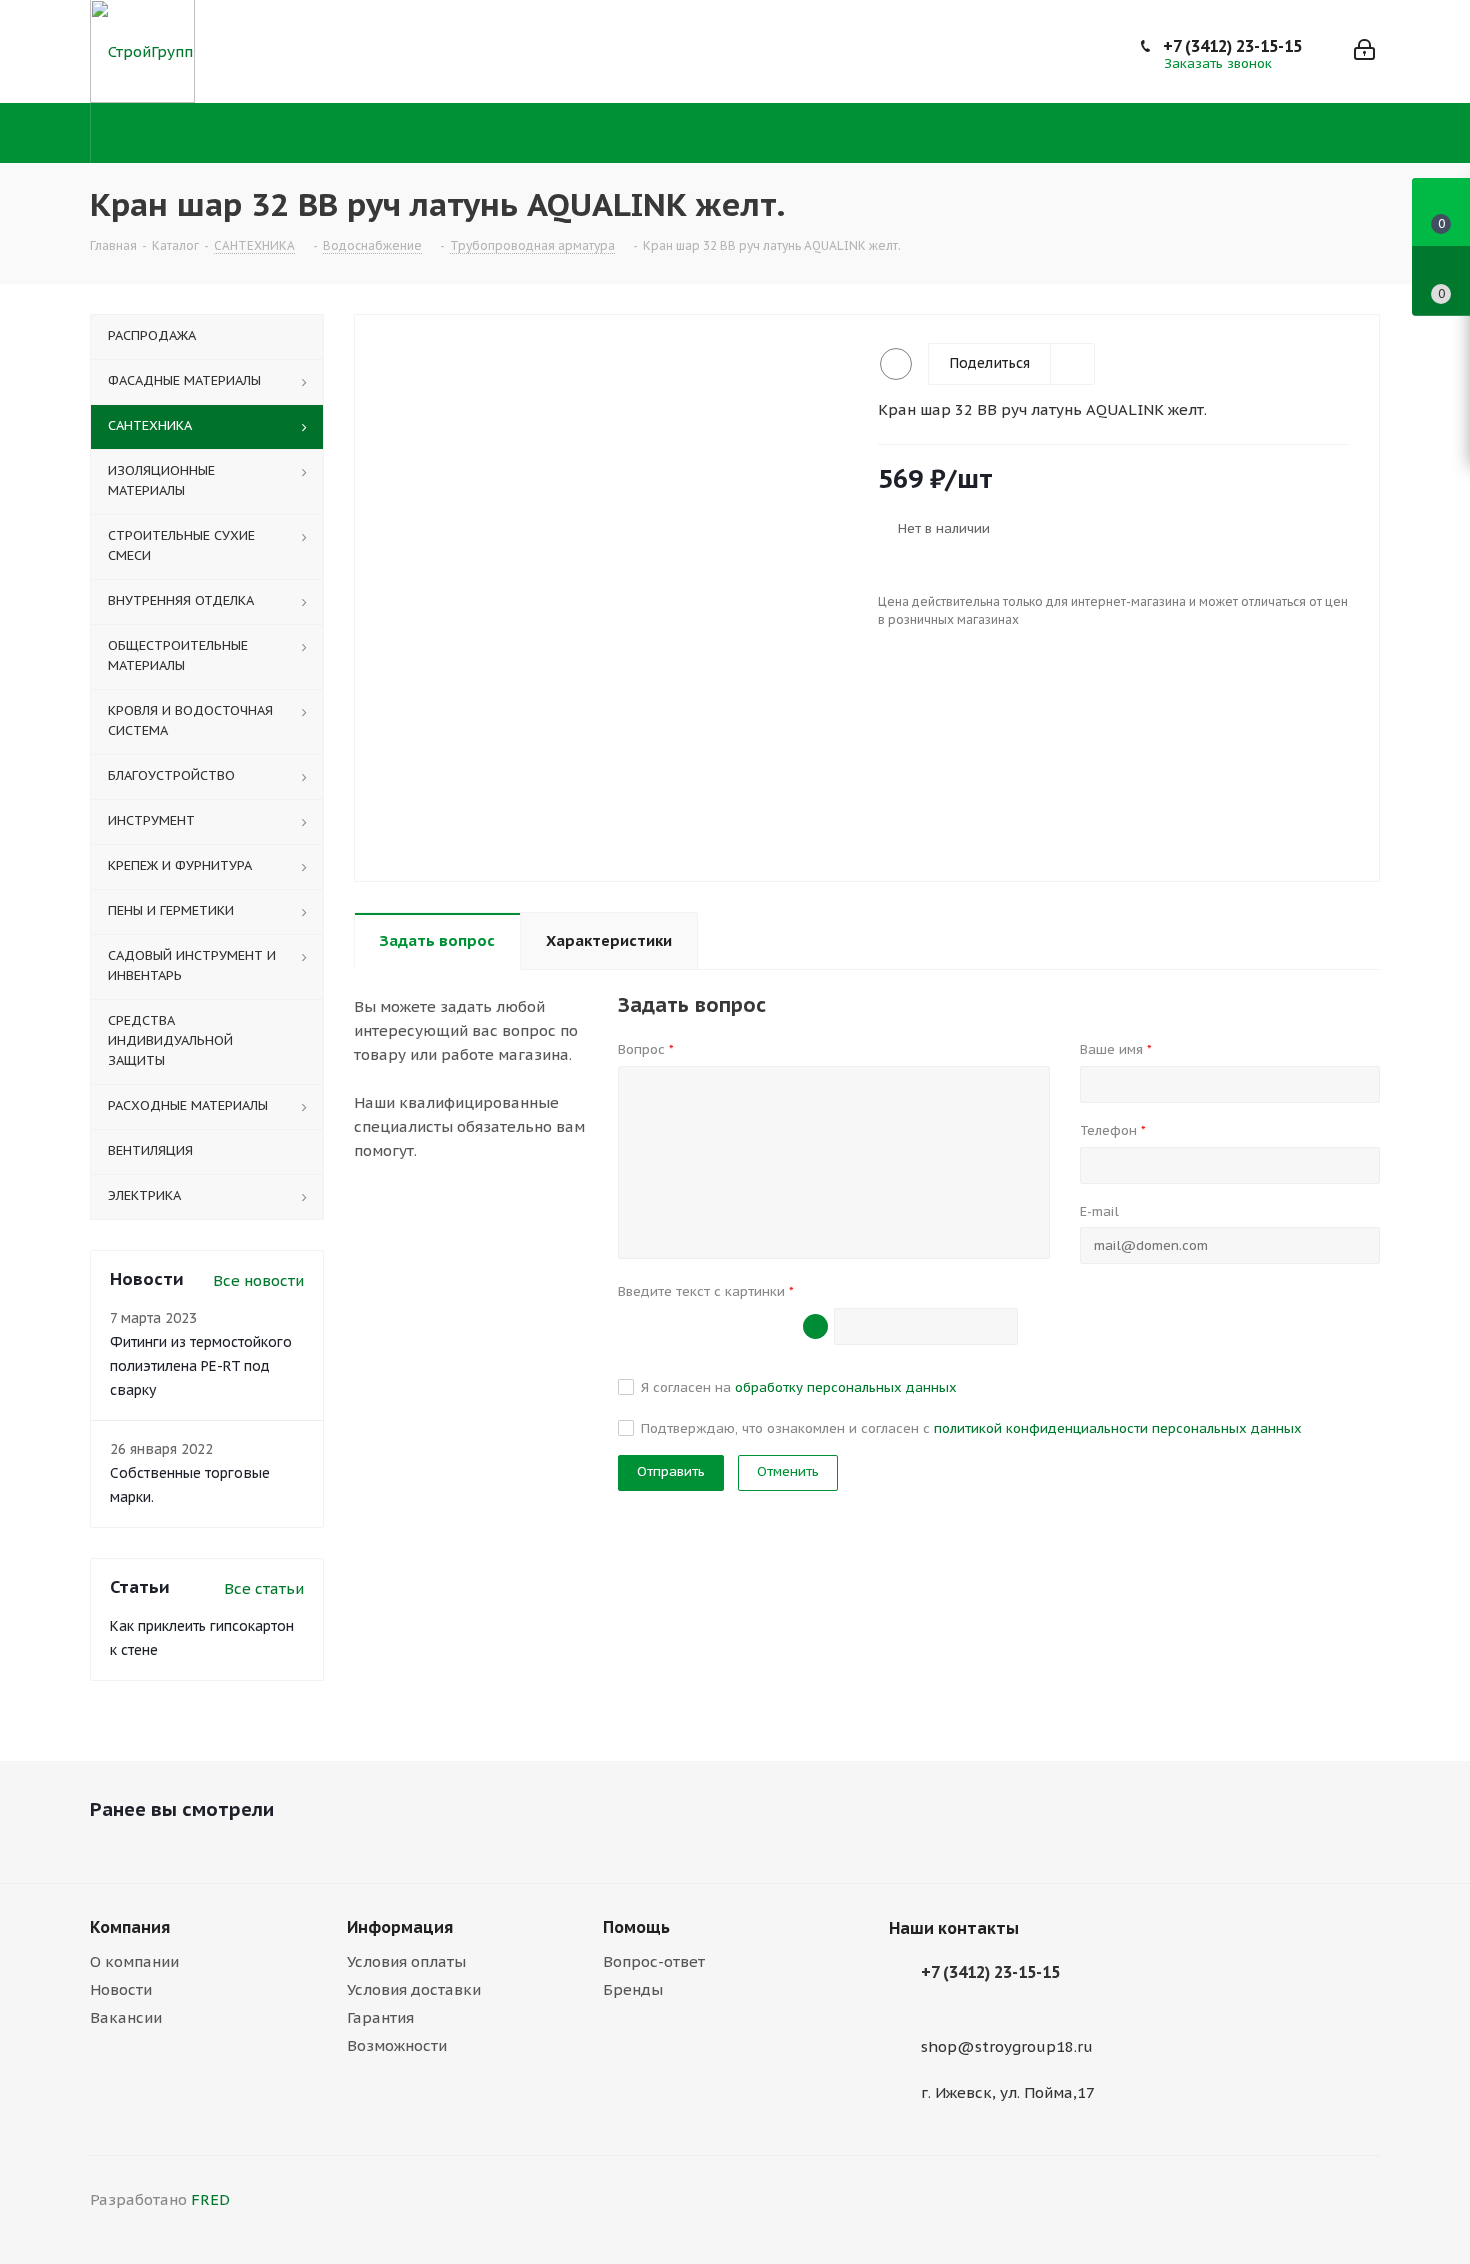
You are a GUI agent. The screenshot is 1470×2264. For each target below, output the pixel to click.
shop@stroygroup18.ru (1007, 2046)
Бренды (633, 1989)
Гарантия (380, 2017)
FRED (210, 2199)
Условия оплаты (406, 1961)
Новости (121, 1989)
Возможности (397, 2045)
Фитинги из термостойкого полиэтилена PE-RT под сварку (201, 1366)
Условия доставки (414, 1989)
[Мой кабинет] (1364, 51)
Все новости (258, 1280)
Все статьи (264, 1588)
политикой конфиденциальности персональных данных (1118, 1428)
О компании (134, 1961)
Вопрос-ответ (654, 1961)
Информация (400, 1927)
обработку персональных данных (846, 1387)
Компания (130, 1927)
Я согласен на (799, 1387)
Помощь (636, 1927)
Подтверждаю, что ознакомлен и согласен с (971, 1428)
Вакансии (126, 2017)
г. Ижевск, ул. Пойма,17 (1008, 2092)
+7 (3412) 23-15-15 (1232, 46)
